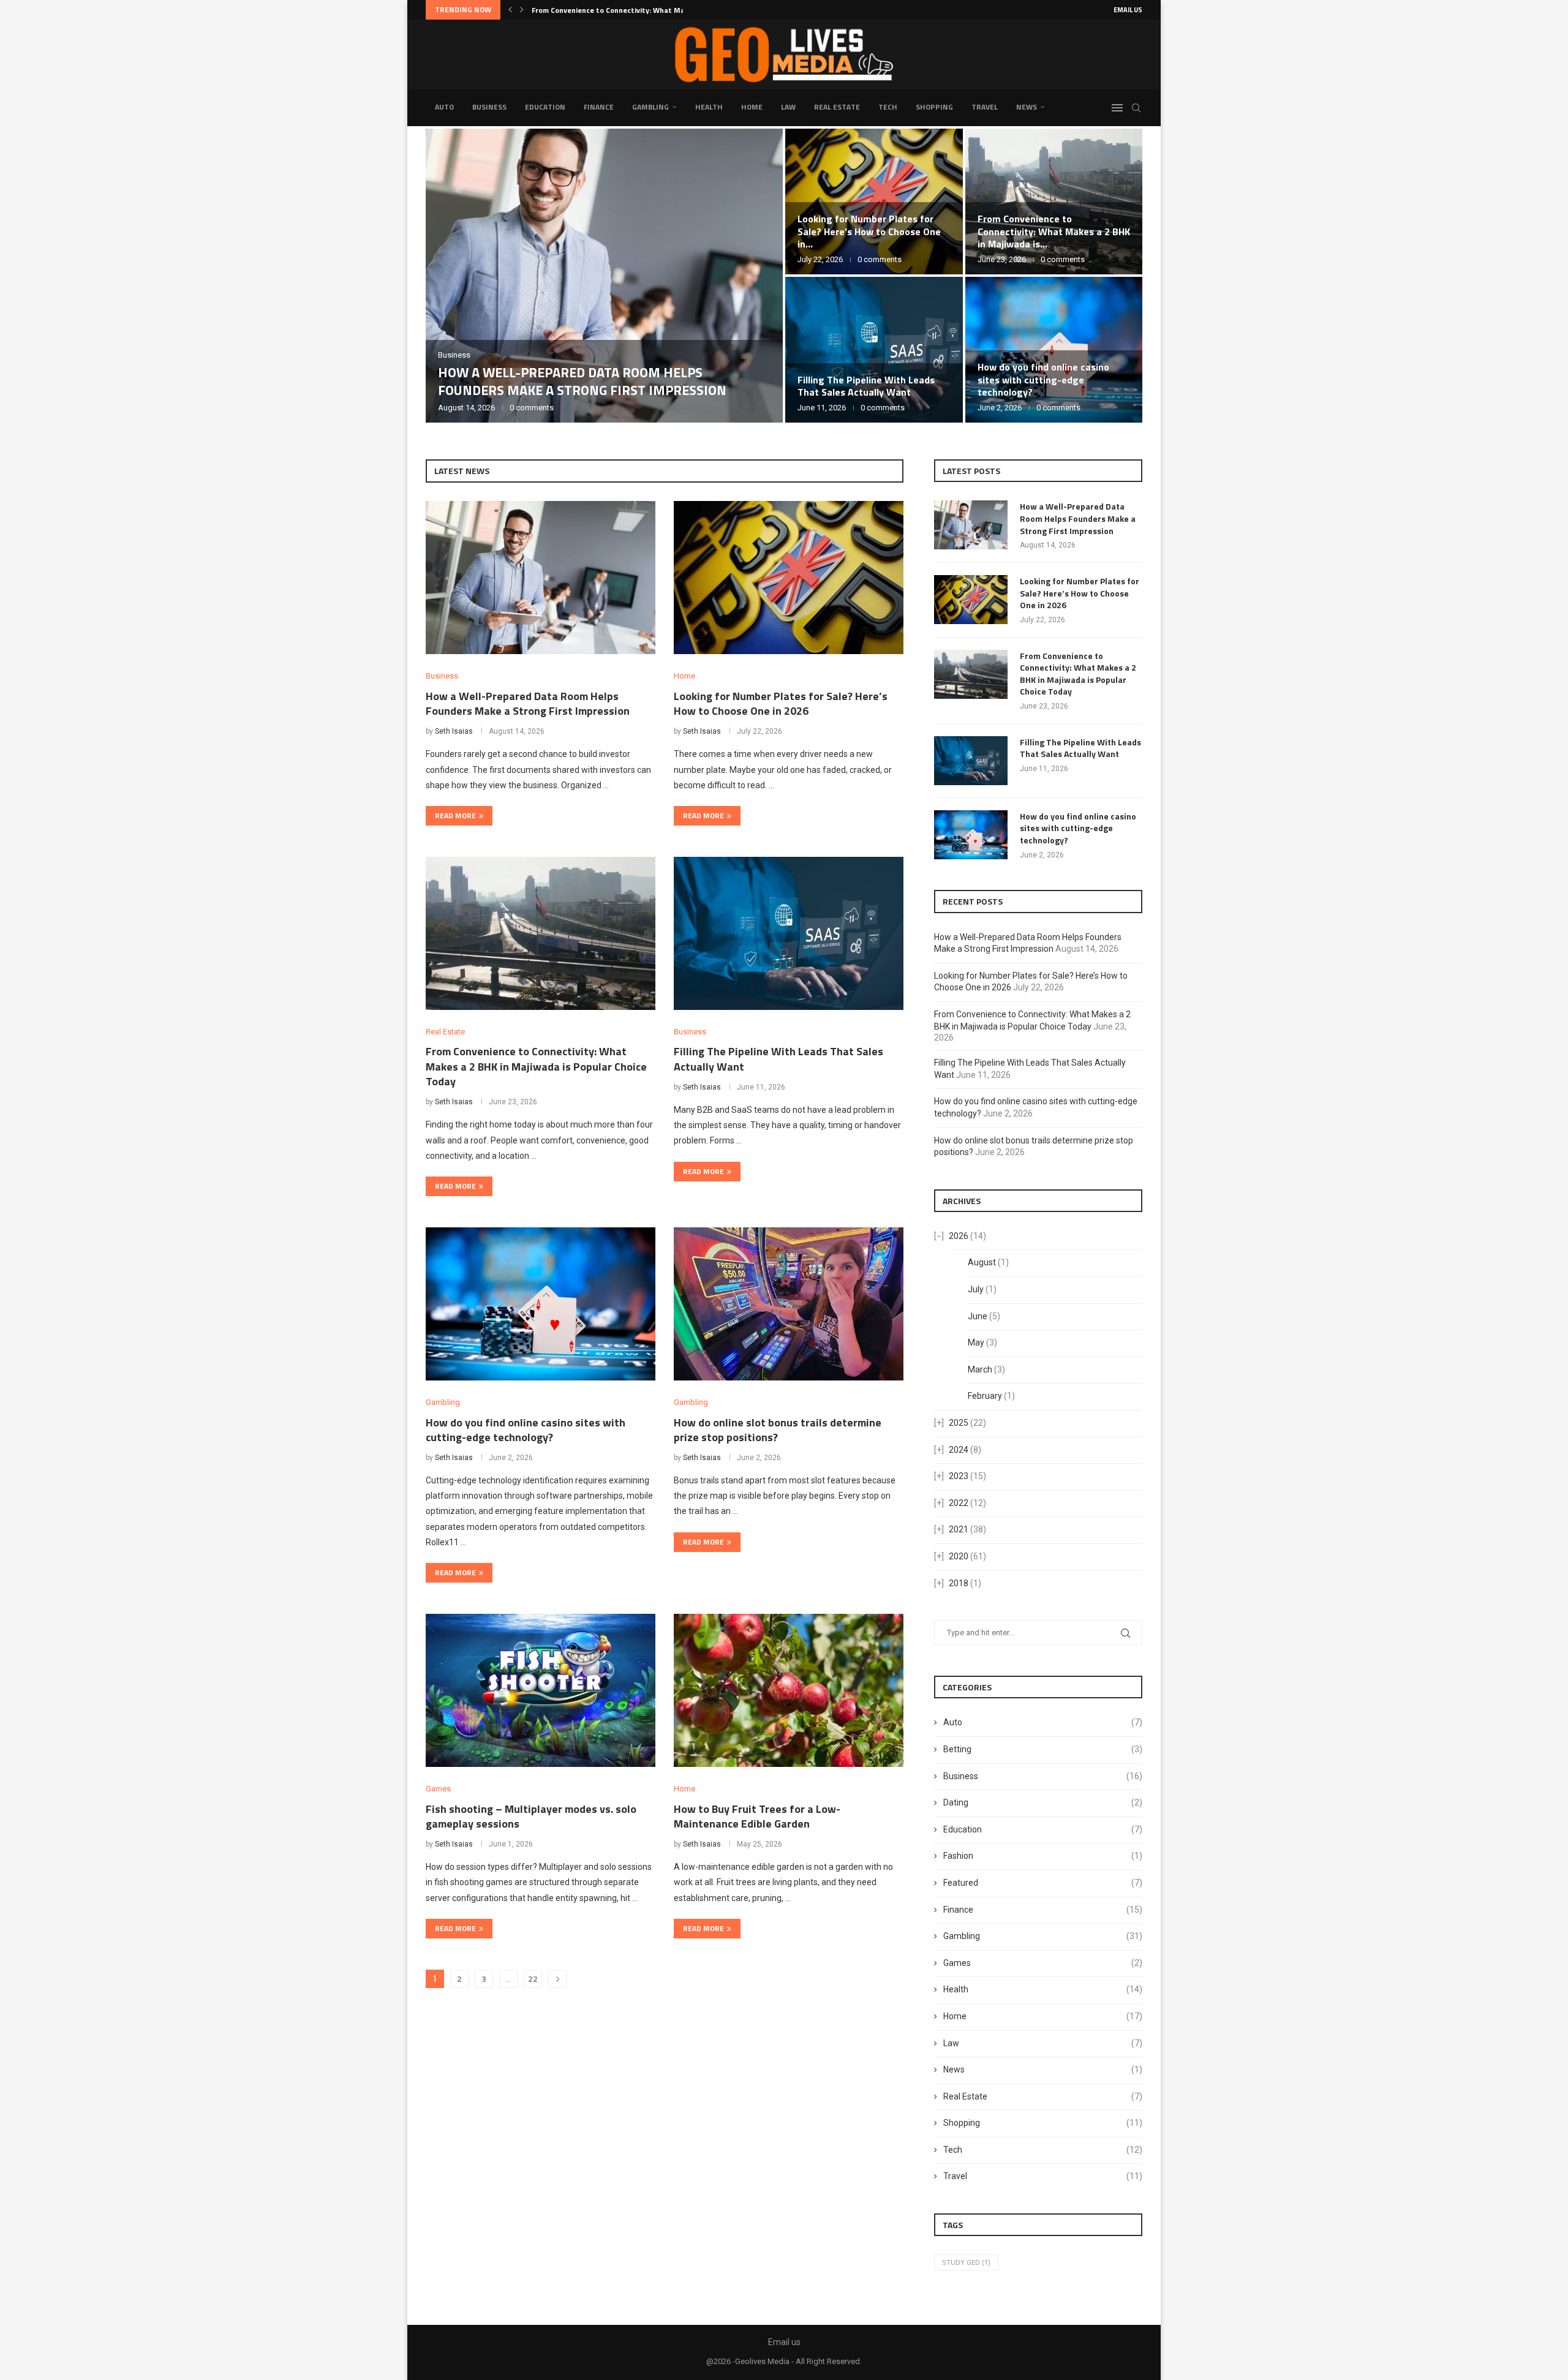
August (982, 1262)
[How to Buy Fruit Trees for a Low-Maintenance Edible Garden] (789, 1690)
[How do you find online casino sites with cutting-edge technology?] (541, 1304)
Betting (1043, 1749)
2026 (959, 1236)
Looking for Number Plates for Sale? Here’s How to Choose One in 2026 (781, 703)
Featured (1043, 1883)
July (976, 1289)
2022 (959, 1503)
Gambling (650, 107)
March (980, 1369)
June (978, 1316)
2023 (959, 1476)
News (1027, 107)
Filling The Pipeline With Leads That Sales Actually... (622, 10)
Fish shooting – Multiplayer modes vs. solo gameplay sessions (531, 1816)
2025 (959, 1423)
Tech (888, 107)
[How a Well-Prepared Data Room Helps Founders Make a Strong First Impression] (604, 276)
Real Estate (837, 107)
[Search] (1136, 108)
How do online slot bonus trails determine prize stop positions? (778, 1430)
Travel (985, 107)
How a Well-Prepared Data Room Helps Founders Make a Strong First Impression (582, 381)
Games (1043, 1963)
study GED (966, 2263)
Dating (1043, 1802)
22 (533, 1979)
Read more (455, 815)
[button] (510, 10)
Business (489, 107)
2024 (959, 1450)
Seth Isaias (454, 731)
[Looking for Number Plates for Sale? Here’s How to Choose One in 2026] (789, 578)
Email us (1128, 10)
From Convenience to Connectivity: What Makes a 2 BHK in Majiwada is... (1054, 232)
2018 (959, 1583)
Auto (444, 107)
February (985, 1396)
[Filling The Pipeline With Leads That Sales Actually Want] (874, 350)
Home (752, 107)
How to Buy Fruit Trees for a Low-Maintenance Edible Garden (757, 1816)
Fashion (1043, 1856)
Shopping (934, 107)
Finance (599, 107)
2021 (959, 1529)
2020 (959, 1556)
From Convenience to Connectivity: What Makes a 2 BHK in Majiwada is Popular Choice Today (536, 1066)
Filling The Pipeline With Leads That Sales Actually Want (866, 386)
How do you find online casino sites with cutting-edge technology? (1043, 380)
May (976, 1343)
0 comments (532, 408)
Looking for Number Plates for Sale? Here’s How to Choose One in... (869, 232)
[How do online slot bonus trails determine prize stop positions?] (789, 1304)
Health (709, 107)
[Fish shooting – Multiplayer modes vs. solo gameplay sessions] (541, 1690)
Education (545, 107)
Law (788, 107)
